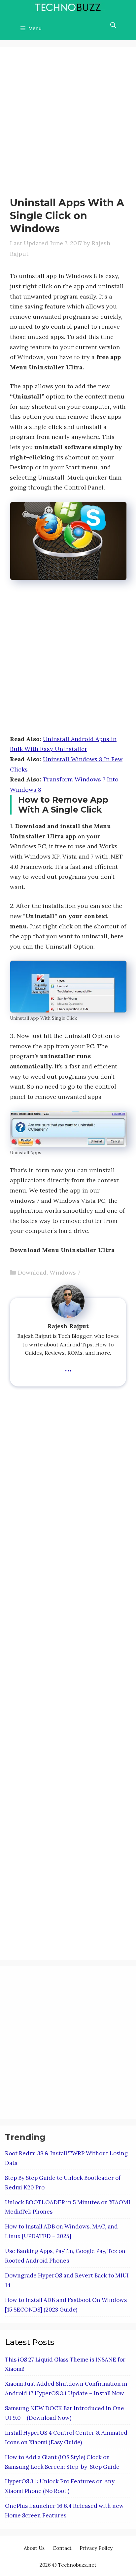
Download (32, 1272)
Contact (62, 2548)
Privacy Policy (96, 2548)
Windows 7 (65, 1272)
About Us (34, 2548)
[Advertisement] (68, 125)
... (68, 1367)
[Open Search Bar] (113, 25)
